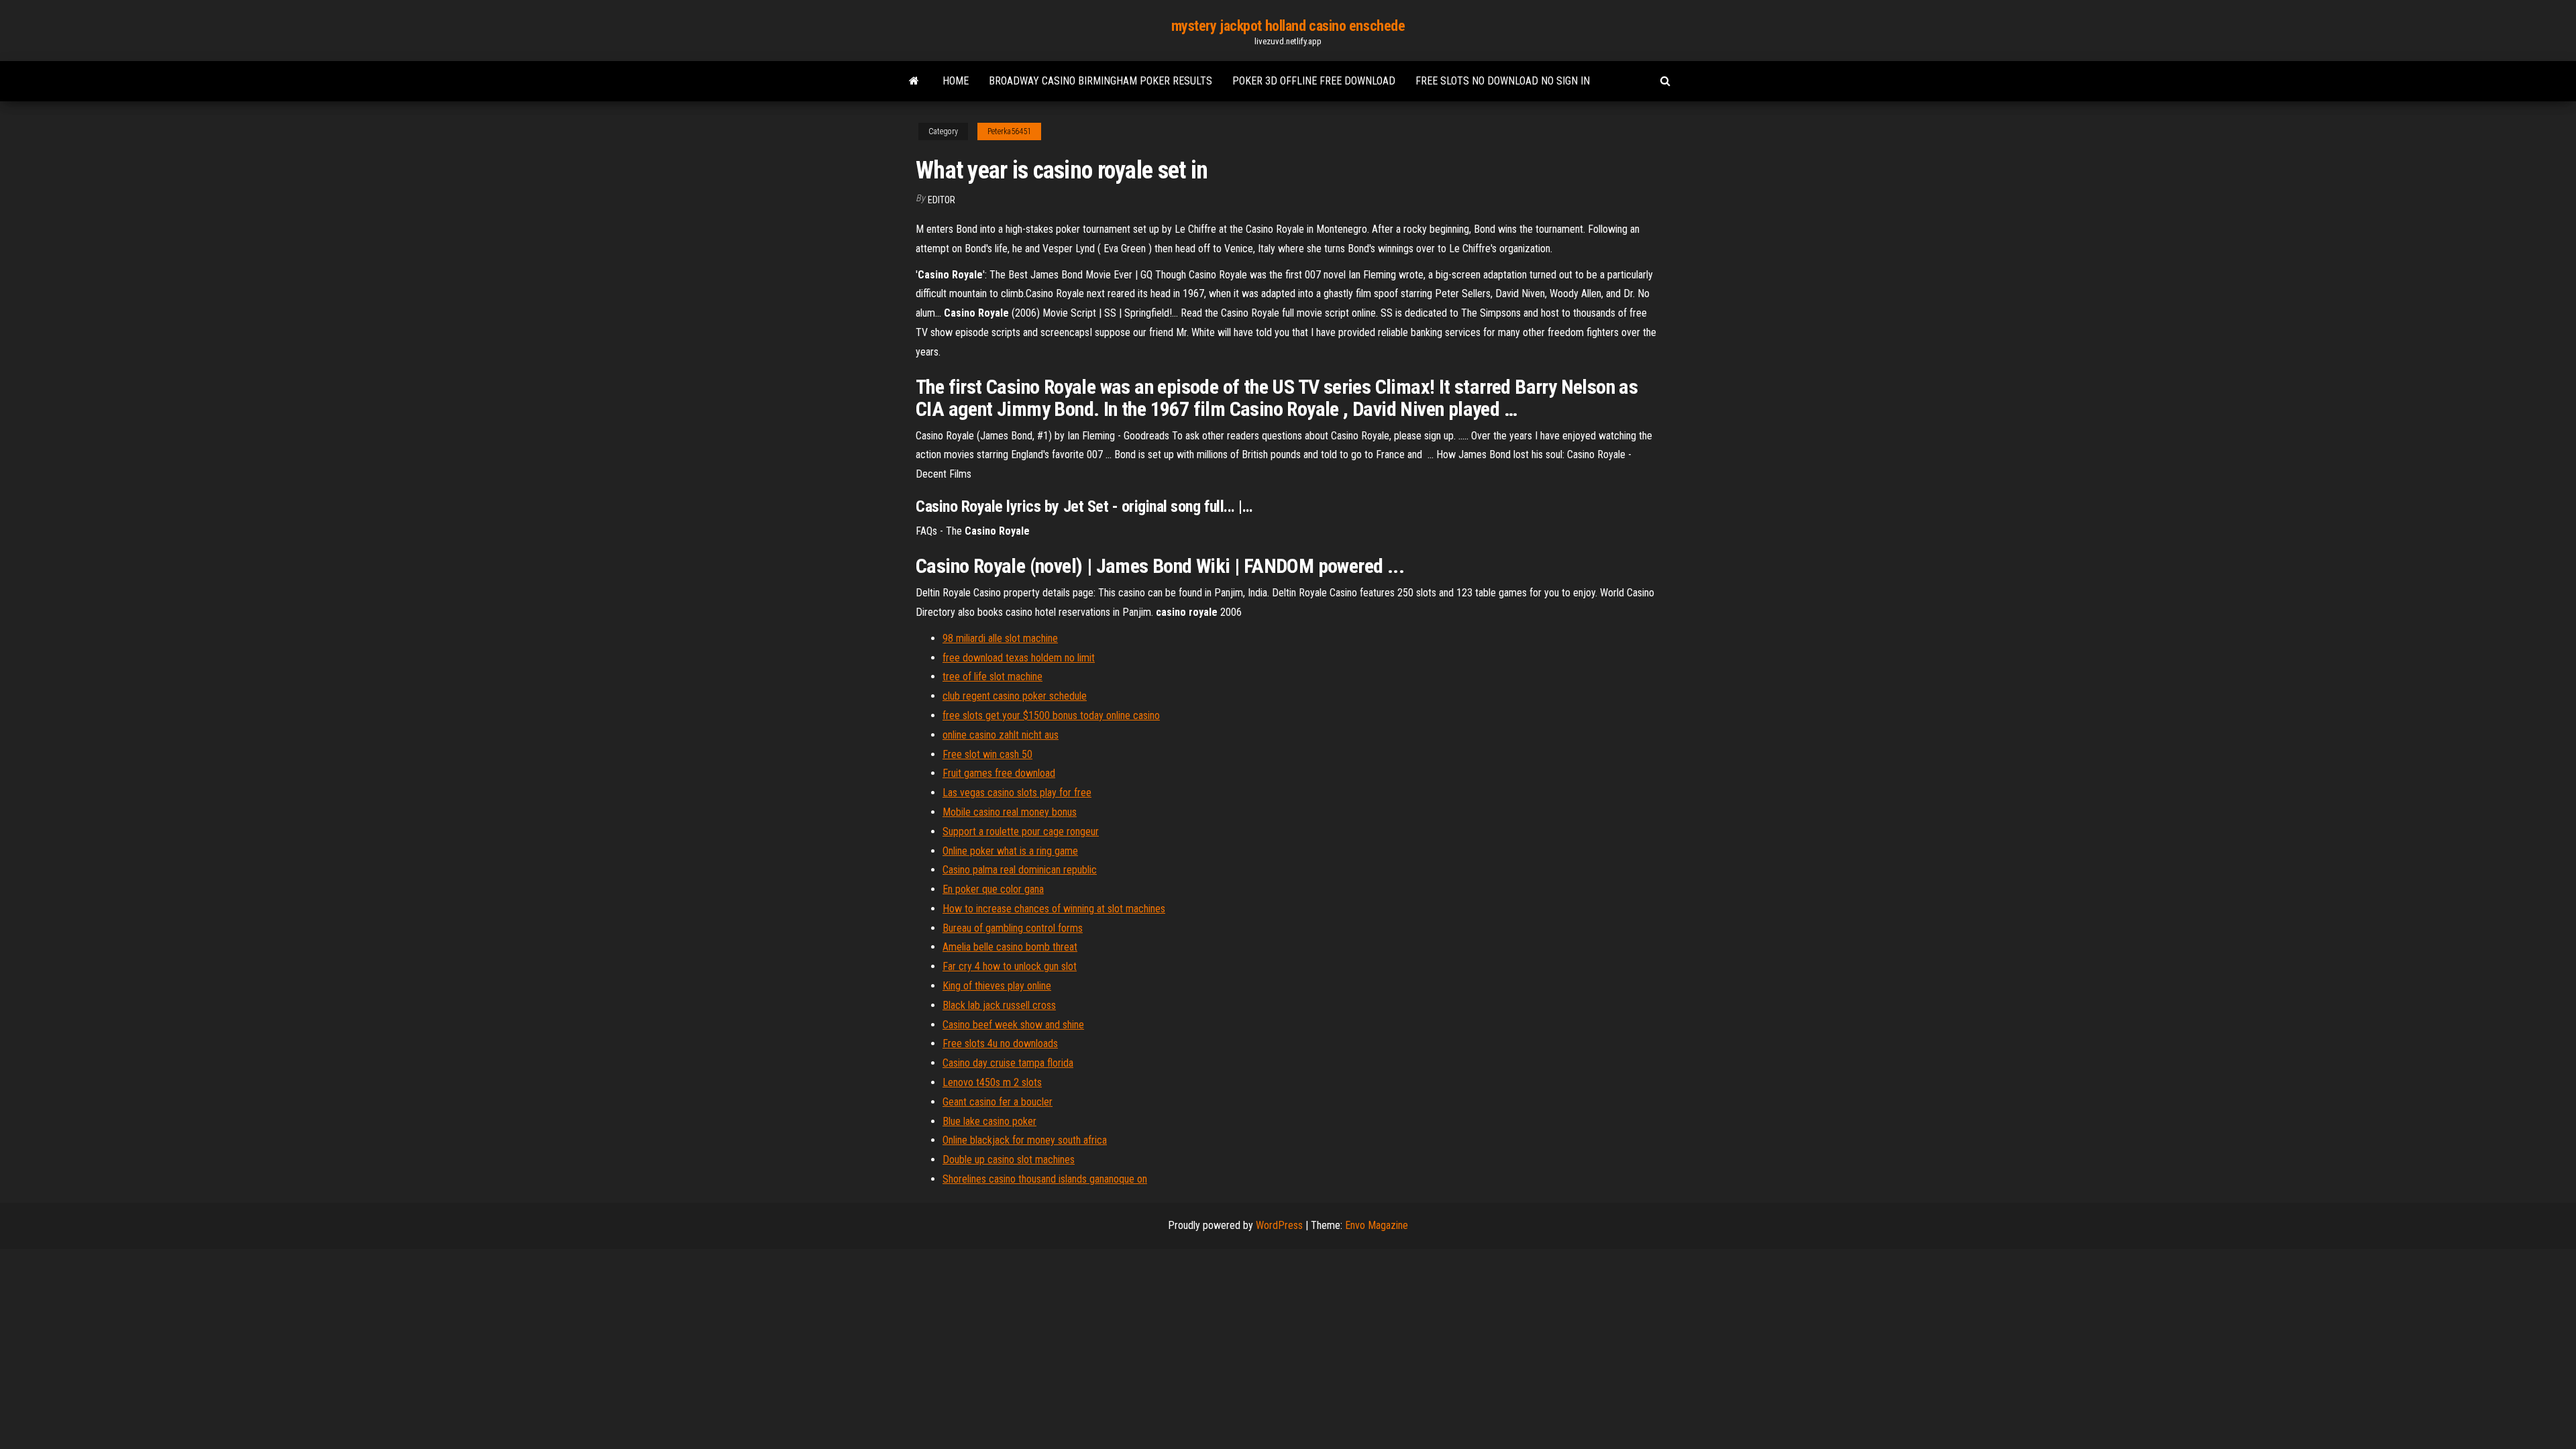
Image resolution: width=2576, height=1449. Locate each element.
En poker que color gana (993, 889)
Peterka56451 (1009, 131)
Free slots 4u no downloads (1000, 1043)
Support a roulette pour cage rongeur (1021, 831)
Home (956, 81)
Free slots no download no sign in (1503, 81)
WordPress (1279, 1225)
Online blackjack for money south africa (1025, 1140)
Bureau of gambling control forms (1013, 928)
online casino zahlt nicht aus (1001, 735)
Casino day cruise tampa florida (1008, 1063)
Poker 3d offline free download (1314, 81)
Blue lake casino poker (989, 1121)
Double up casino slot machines (1009, 1160)
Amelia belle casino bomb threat (1010, 947)
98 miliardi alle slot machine (1000, 638)
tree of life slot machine (992, 677)
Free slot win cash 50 (987, 754)
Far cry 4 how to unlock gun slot (1010, 966)
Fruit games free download (999, 773)
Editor (942, 200)
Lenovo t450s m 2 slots (992, 1082)
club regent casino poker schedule (1015, 696)
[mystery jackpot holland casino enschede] (914, 81)
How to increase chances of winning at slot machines (1054, 909)
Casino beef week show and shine (1013, 1025)
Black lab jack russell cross (999, 1005)
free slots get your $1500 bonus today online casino (1051, 715)
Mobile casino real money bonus (1010, 812)
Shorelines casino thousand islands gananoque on (1045, 1179)
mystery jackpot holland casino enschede (1288, 26)
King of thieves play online (997, 986)
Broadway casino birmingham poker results (1101, 81)
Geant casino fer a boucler (998, 1102)
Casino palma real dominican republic (1020, 870)
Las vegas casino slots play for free (1017, 793)
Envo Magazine (1377, 1225)
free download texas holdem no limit (1019, 658)
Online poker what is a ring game (1010, 851)
